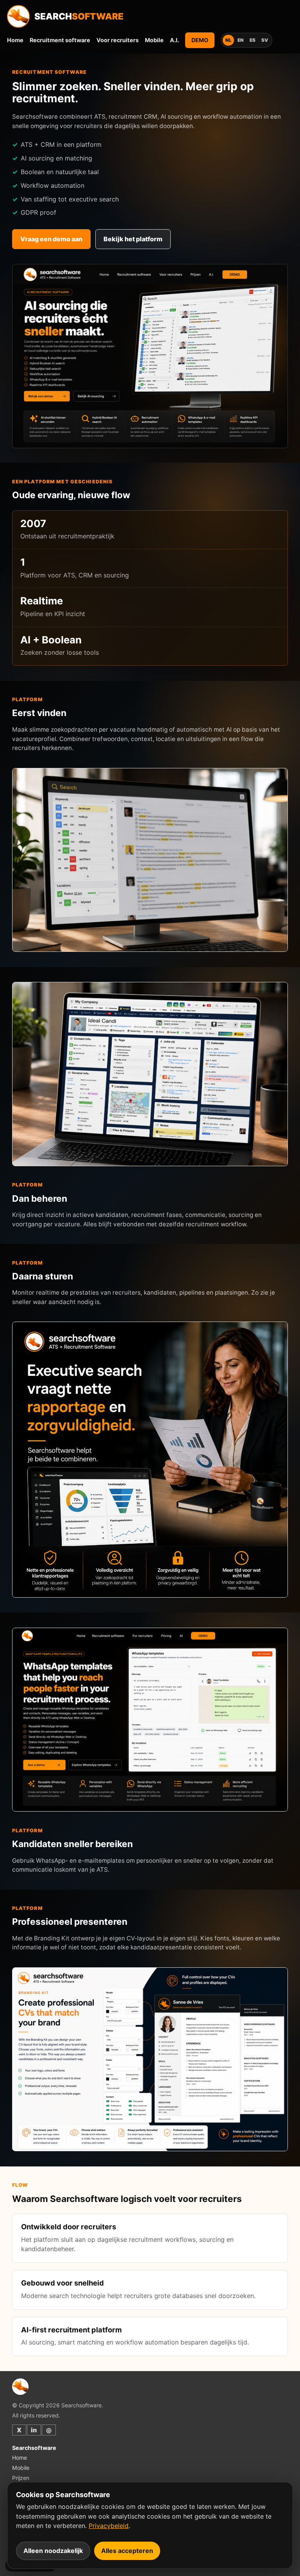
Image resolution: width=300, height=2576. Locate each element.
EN (241, 40)
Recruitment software (60, 40)
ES (253, 40)
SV (265, 40)
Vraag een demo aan (51, 239)
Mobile (154, 40)
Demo (200, 40)
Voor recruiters (118, 40)
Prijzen (21, 2478)
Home (15, 40)
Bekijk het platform (133, 239)
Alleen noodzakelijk (53, 2551)
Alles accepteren (127, 2551)
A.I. (174, 40)
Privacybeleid (109, 2526)
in (34, 2430)
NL (229, 40)
